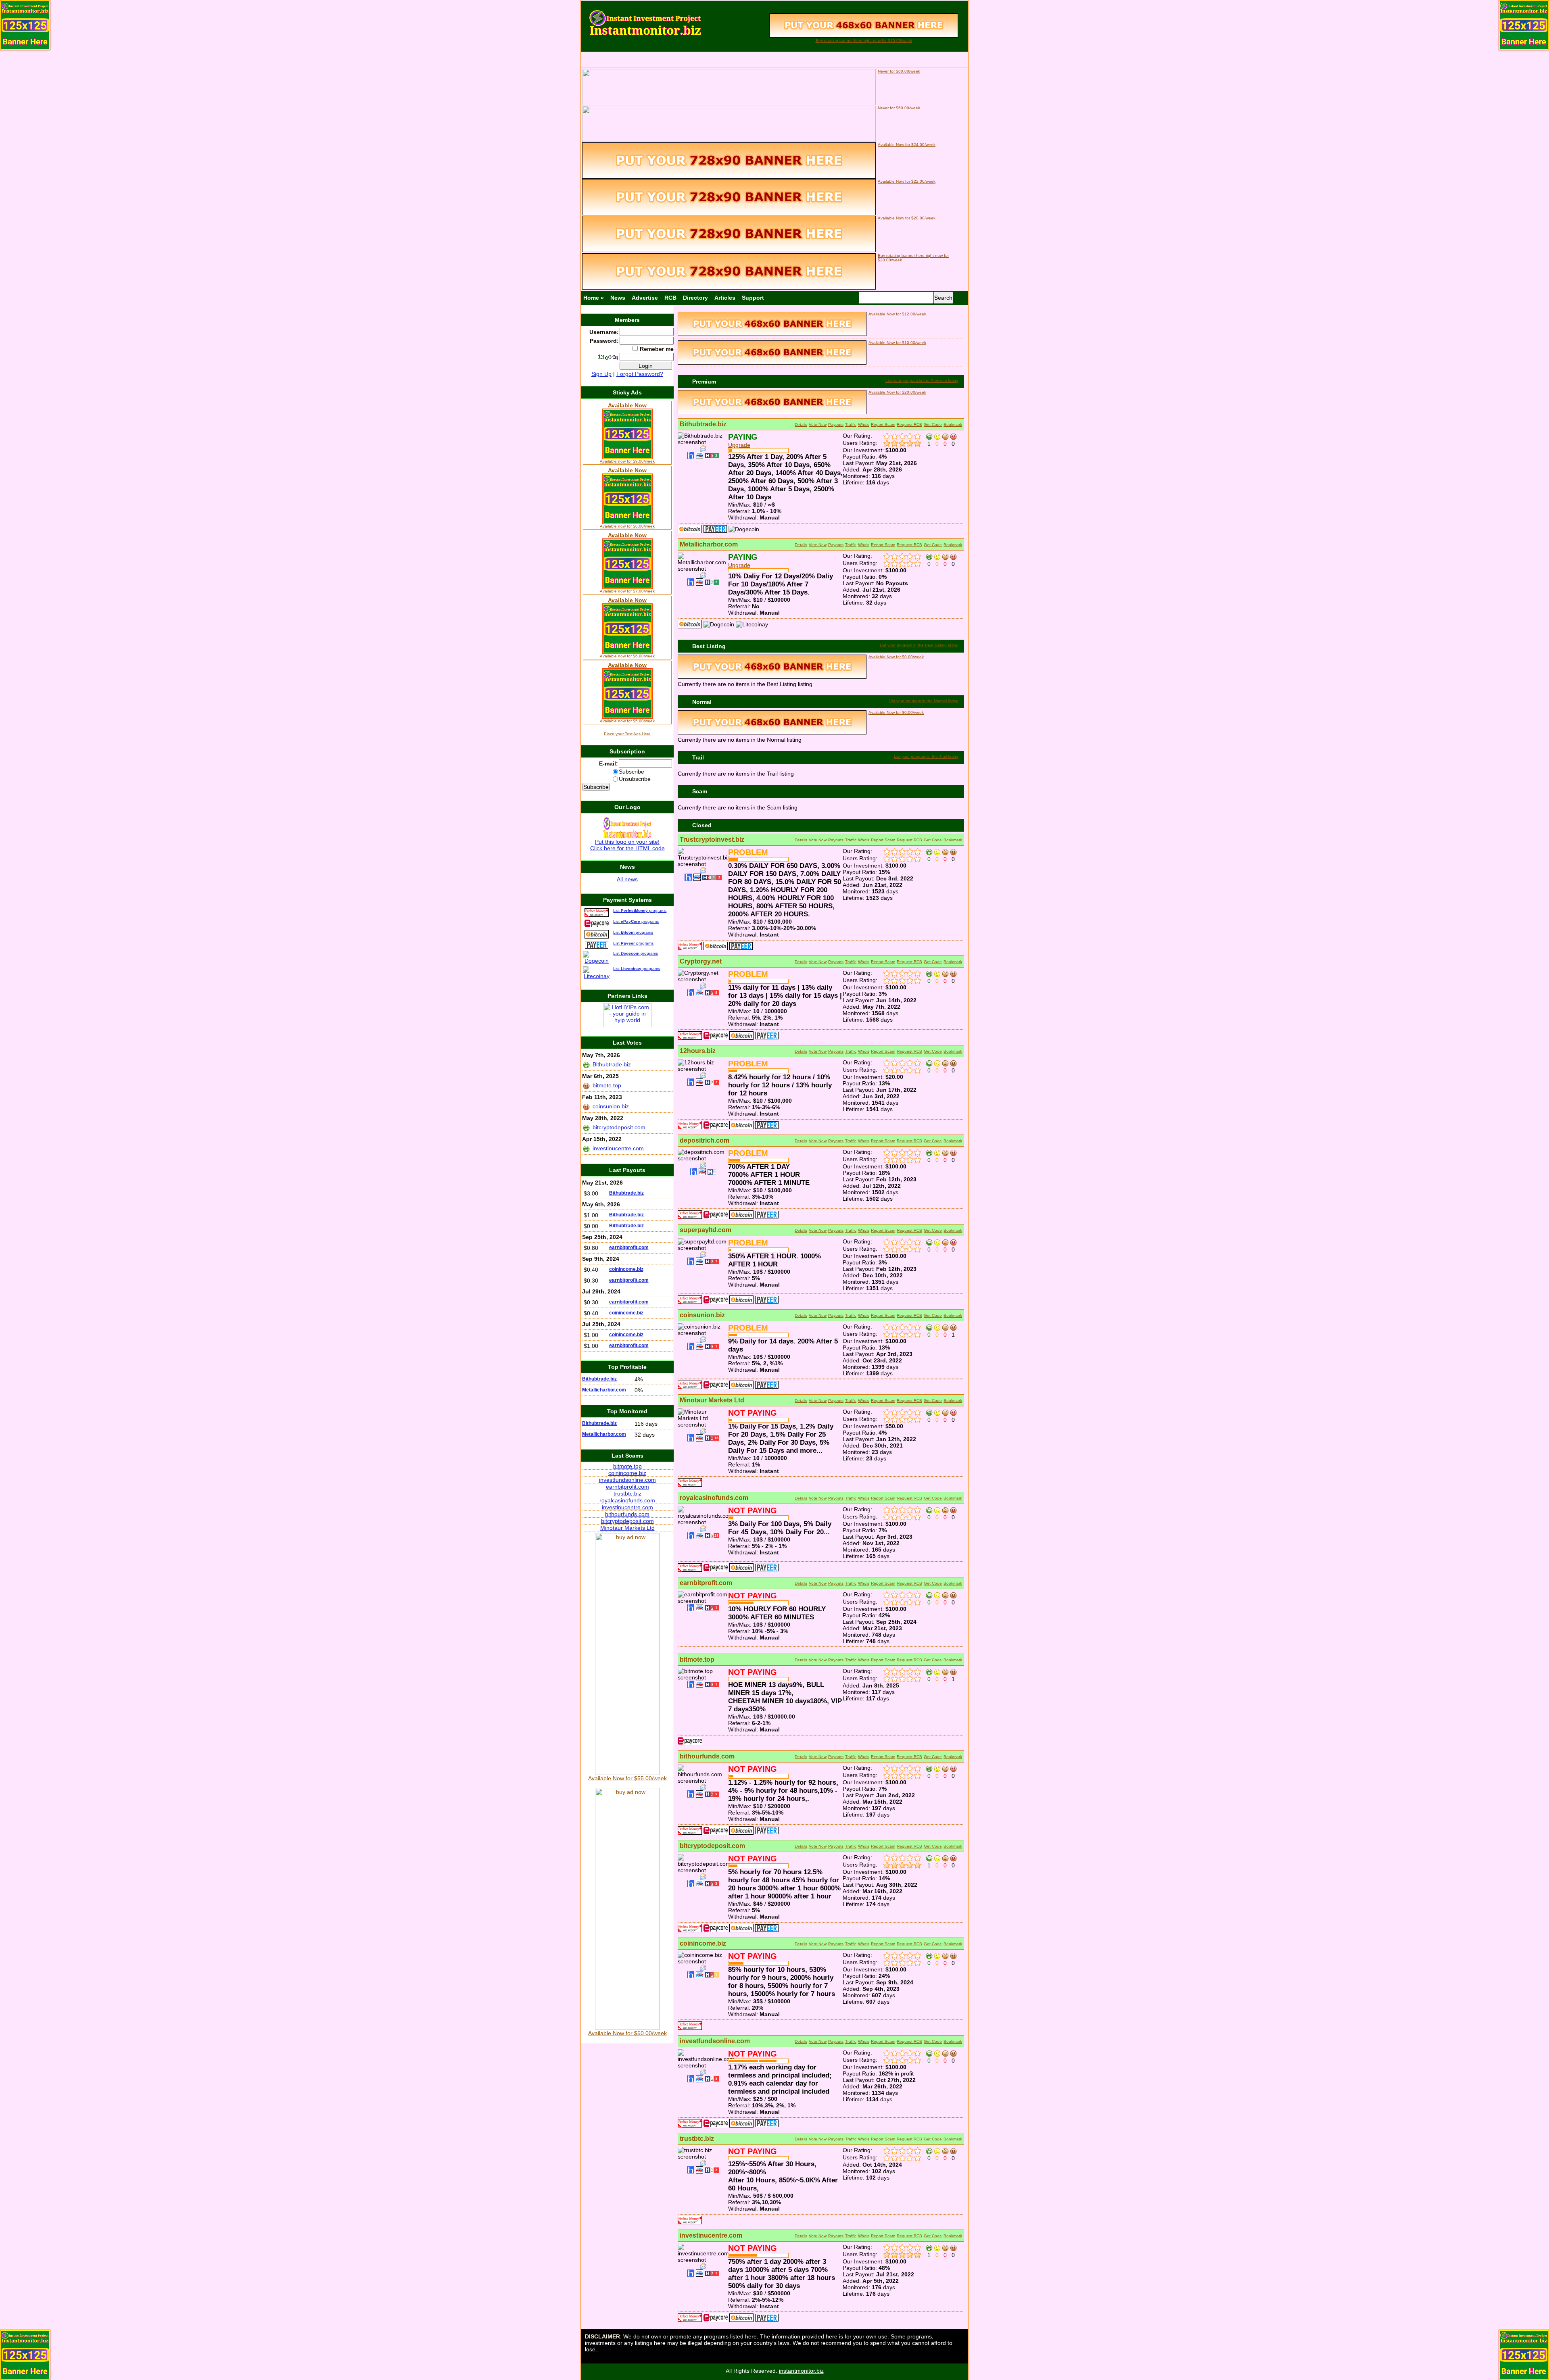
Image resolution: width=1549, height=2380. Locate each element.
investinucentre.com (711, 2235)
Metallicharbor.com (709, 544)
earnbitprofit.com (706, 1583)
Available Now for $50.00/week (627, 2033)
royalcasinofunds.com (714, 1498)
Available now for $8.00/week (627, 526)
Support (753, 298)
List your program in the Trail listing (926, 756)
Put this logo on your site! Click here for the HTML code (627, 845)
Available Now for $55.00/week (627, 1778)
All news (627, 879)
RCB (670, 298)
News (618, 298)
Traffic (851, 424)
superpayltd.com (706, 1230)
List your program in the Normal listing (924, 701)
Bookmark (953, 424)
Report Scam (883, 424)
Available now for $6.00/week (627, 656)
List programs (640, 910)
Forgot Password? (640, 374)
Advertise (645, 298)
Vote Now (818, 424)
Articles (725, 298)
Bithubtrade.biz (703, 424)
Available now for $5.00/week (627, 721)
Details (801, 424)
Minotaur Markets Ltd (712, 1400)
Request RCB (909, 424)
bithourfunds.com (707, 1756)
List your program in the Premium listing (922, 381)
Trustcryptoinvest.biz (712, 840)
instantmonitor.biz (801, 2371)
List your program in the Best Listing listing (919, 645)
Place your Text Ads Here (627, 734)
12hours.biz (698, 1051)
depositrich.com (705, 1140)
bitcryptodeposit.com (712, 1846)
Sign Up (601, 374)
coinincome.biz (703, 1943)
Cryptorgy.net (701, 961)
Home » (594, 298)
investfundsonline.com (715, 2041)
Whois (864, 424)
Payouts (836, 424)
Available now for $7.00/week (627, 591)
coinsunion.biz (702, 1315)
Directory (695, 298)
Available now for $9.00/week (627, 461)
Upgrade (739, 445)
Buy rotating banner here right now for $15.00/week (864, 41)
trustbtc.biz (697, 2139)
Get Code (933, 424)
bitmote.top (697, 1659)
